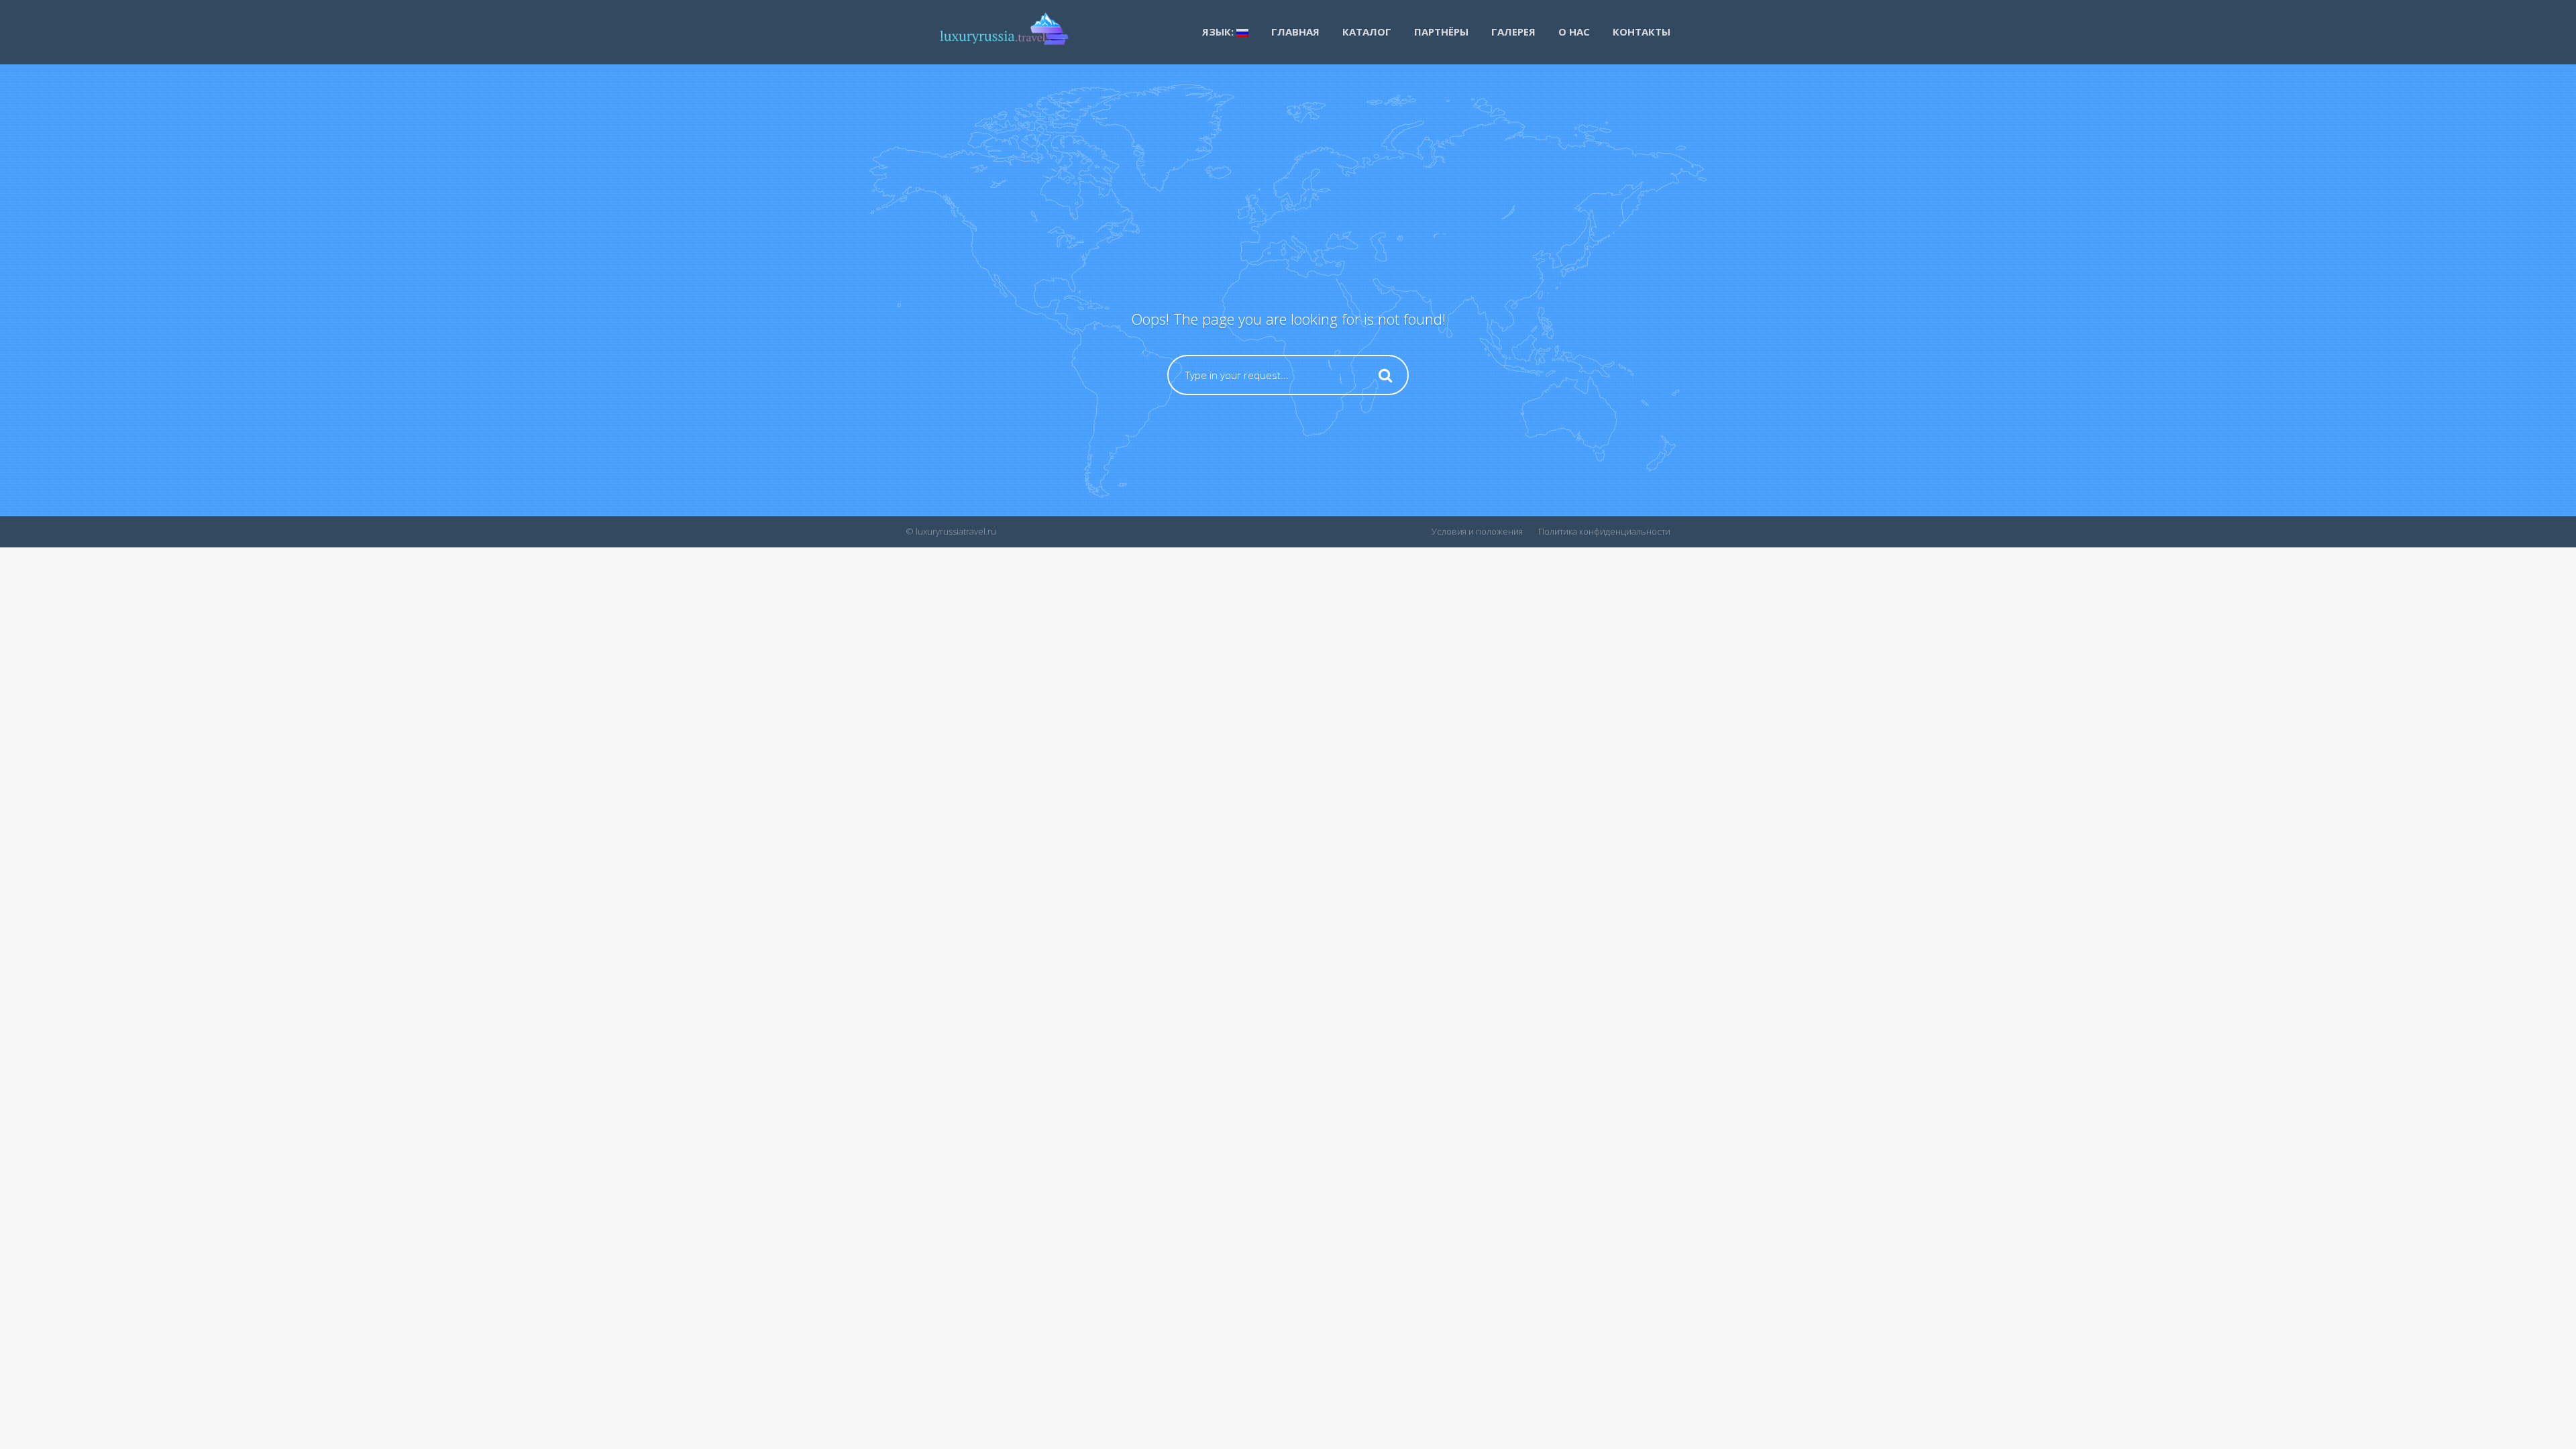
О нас (1574, 32)
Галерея (1513, 32)
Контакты (1642, 32)
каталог (1367, 32)
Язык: (1219, 32)
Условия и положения (1477, 531)
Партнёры (1441, 32)
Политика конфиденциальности (1604, 531)
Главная (1295, 32)
